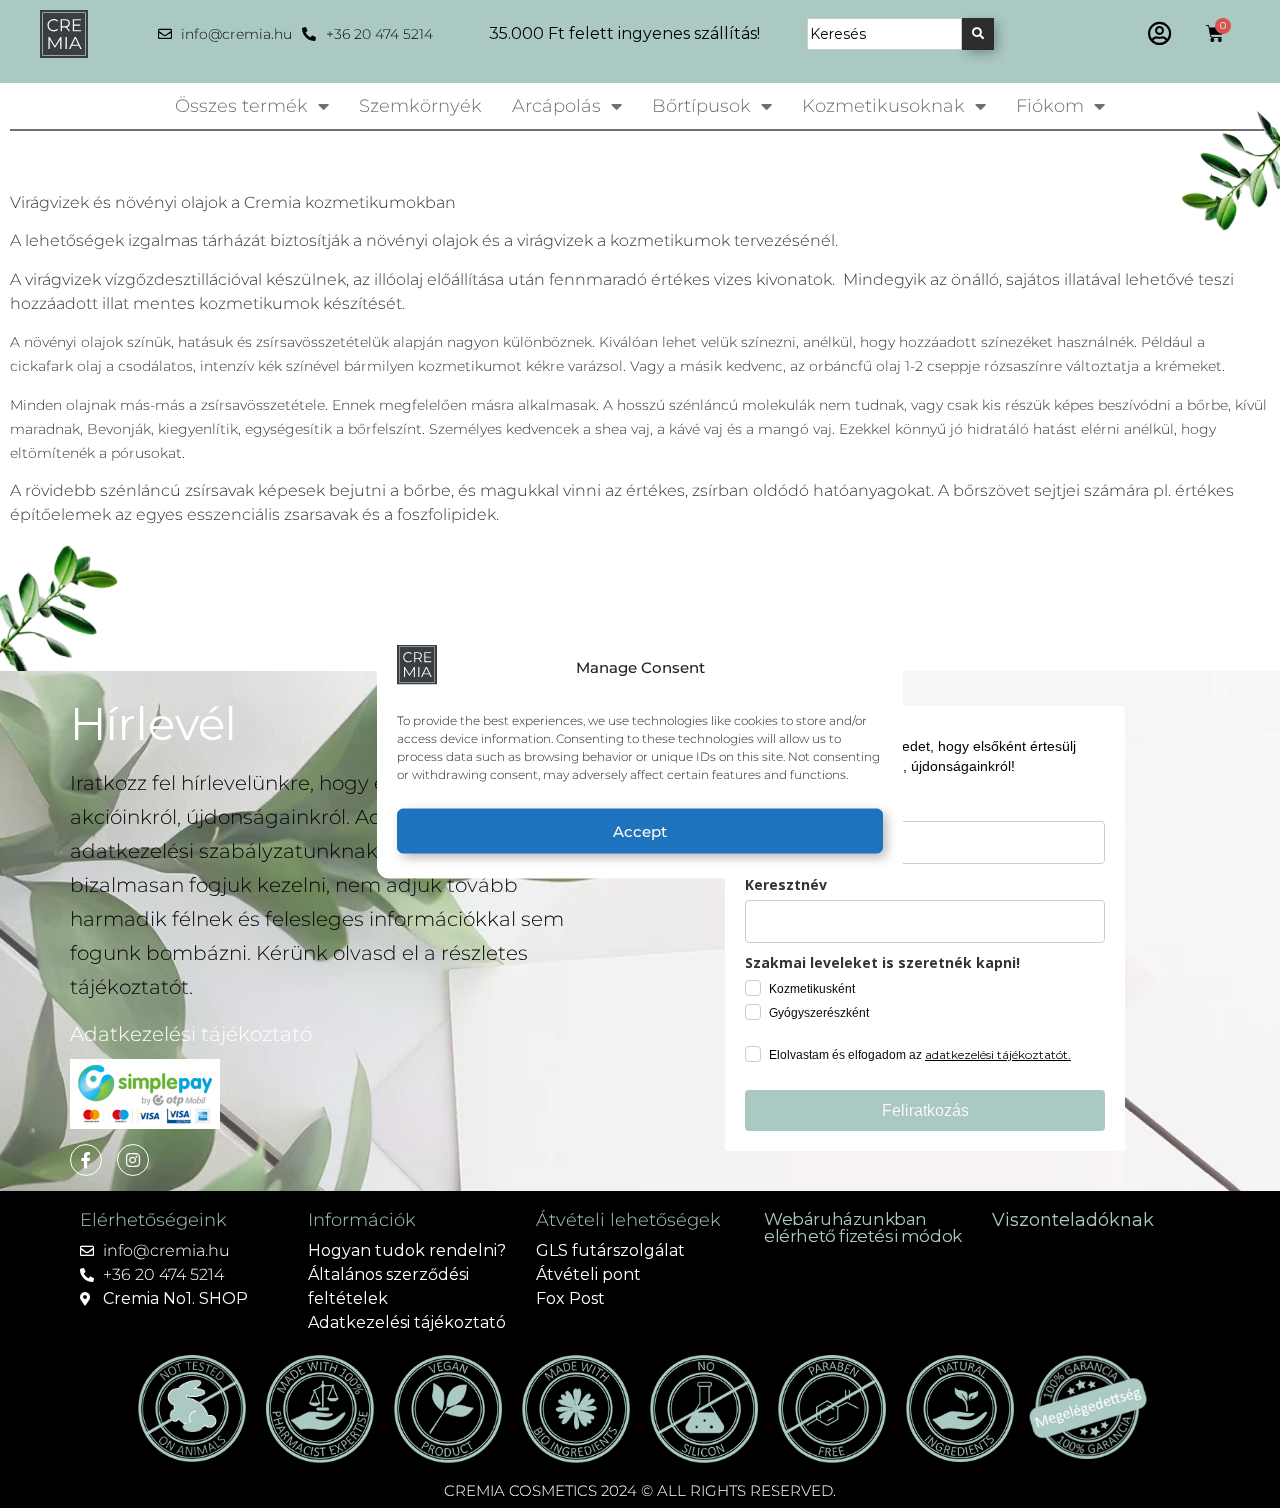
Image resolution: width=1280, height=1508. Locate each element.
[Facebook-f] (86, 1160)
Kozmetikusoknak (883, 106)
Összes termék (241, 106)
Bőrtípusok (701, 106)
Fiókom (1050, 106)
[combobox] (884, 34)
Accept (640, 830)
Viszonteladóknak (1073, 1220)
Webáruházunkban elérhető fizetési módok (863, 1227)
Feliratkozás (925, 1110)
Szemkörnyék (420, 106)
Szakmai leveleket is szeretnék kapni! (882, 962)
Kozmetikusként (812, 989)
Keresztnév (786, 884)
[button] (1159, 33)
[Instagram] (133, 1160)
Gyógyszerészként (819, 1013)
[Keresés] (978, 34)
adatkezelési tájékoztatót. (998, 1054)
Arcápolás (556, 106)
